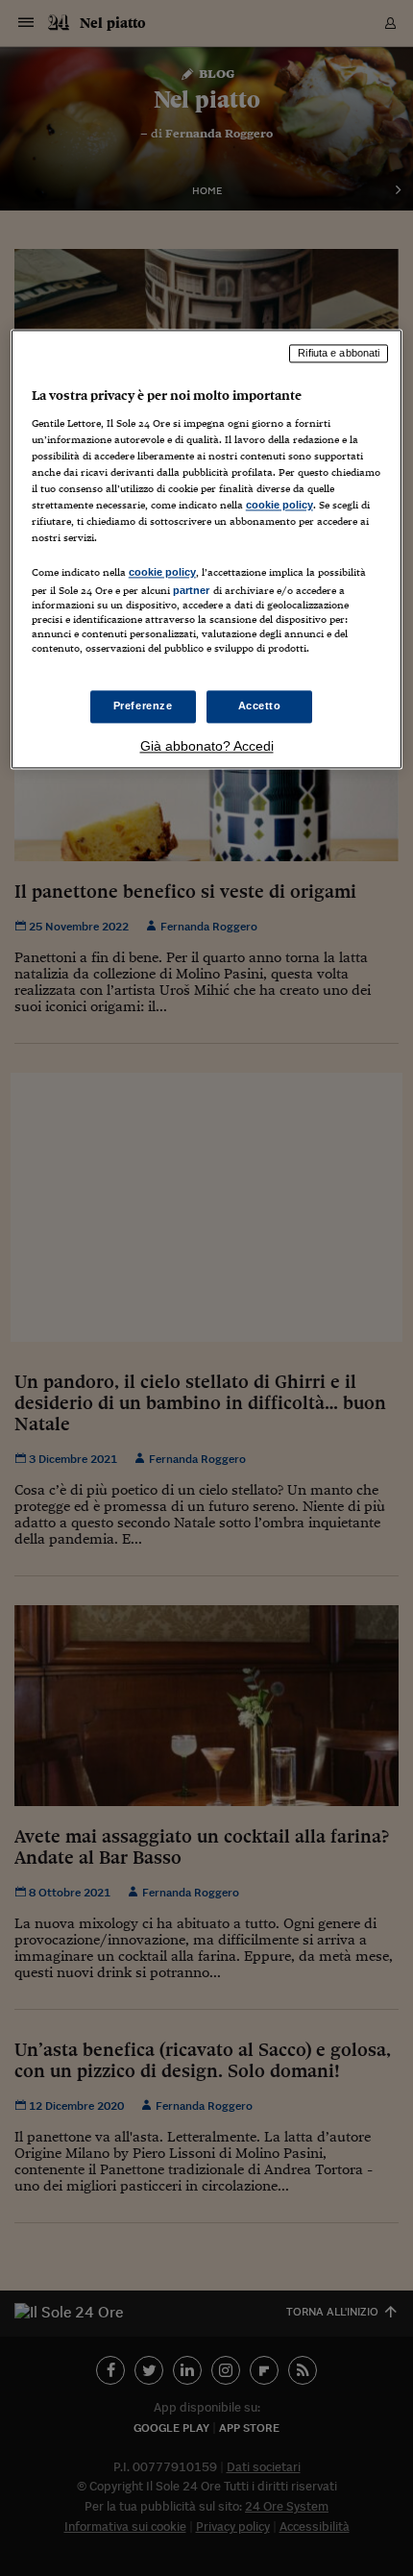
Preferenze (143, 706)
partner (192, 591)
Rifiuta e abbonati (339, 353)
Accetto (260, 706)
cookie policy (279, 505)
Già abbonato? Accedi (207, 747)
